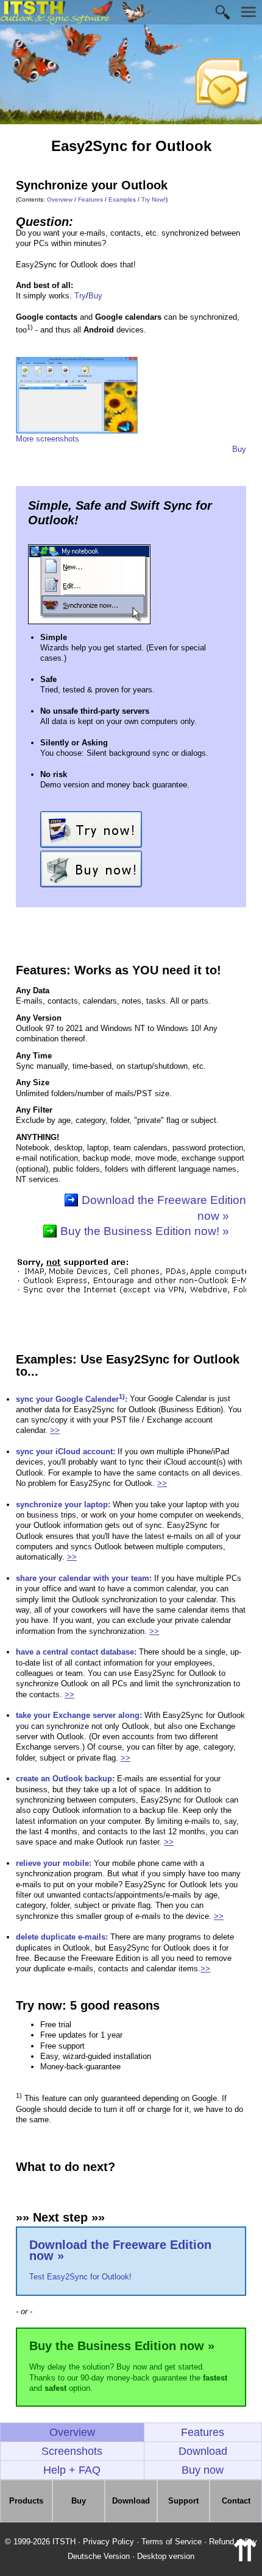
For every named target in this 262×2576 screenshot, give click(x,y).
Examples (122, 199)
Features (90, 199)
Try (80, 296)
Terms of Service (172, 2542)
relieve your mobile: (54, 1863)
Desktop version (166, 2556)
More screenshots (48, 439)
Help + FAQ (72, 2470)
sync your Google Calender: (72, 1399)
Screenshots (72, 2451)
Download (203, 2451)
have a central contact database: (76, 1652)
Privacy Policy (108, 2542)
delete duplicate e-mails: (62, 1937)
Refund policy (233, 2542)
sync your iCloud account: (65, 1452)
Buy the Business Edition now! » (145, 1231)
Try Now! (154, 199)
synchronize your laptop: (63, 1504)
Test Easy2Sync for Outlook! (120, 2260)
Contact (236, 2501)
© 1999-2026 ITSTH (40, 2542)
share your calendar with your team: (84, 1578)
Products (26, 2501)
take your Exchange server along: (79, 1715)
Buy (95, 296)
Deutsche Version (99, 2556)
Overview (60, 199)
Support (183, 2501)
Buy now (203, 2470)
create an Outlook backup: (65, 1779)
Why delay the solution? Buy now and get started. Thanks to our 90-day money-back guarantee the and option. (128, 2366)
